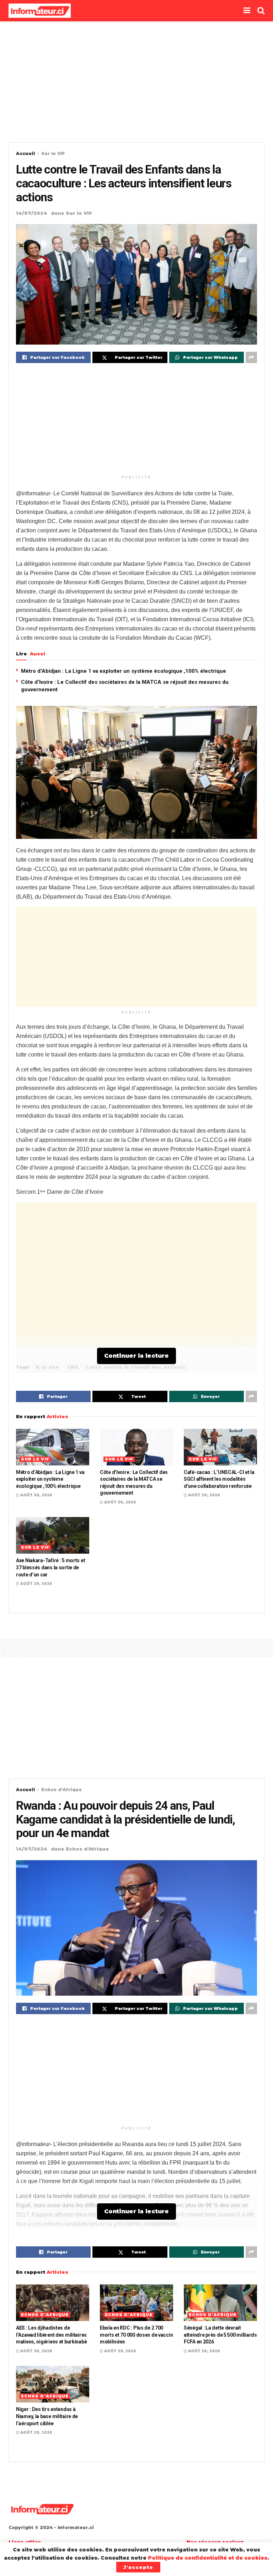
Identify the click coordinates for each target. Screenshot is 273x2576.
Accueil (25, 153)
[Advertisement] (136, 82)
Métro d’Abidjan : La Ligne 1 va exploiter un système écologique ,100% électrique (124, 671)
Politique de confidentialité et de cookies (208, 2558)
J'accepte (138, 2567)
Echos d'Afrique (61, 1790)
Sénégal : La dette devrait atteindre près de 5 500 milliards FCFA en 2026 (220, 2335)
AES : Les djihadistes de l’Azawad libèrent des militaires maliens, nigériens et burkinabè (51, 2335)
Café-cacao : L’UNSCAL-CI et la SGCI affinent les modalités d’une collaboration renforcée (219, 1479)
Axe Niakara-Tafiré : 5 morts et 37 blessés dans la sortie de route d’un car (50, 1567)
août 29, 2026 (204, 1495)
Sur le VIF (53, 153)
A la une (47, 1367)
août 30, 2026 (36, 1495)
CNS (73, 1367)
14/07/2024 (32, 213)
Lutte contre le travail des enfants (136, 1367)
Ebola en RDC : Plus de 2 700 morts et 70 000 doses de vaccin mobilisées (136, 2335)
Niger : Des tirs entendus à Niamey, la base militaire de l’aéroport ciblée (47, 2416)
